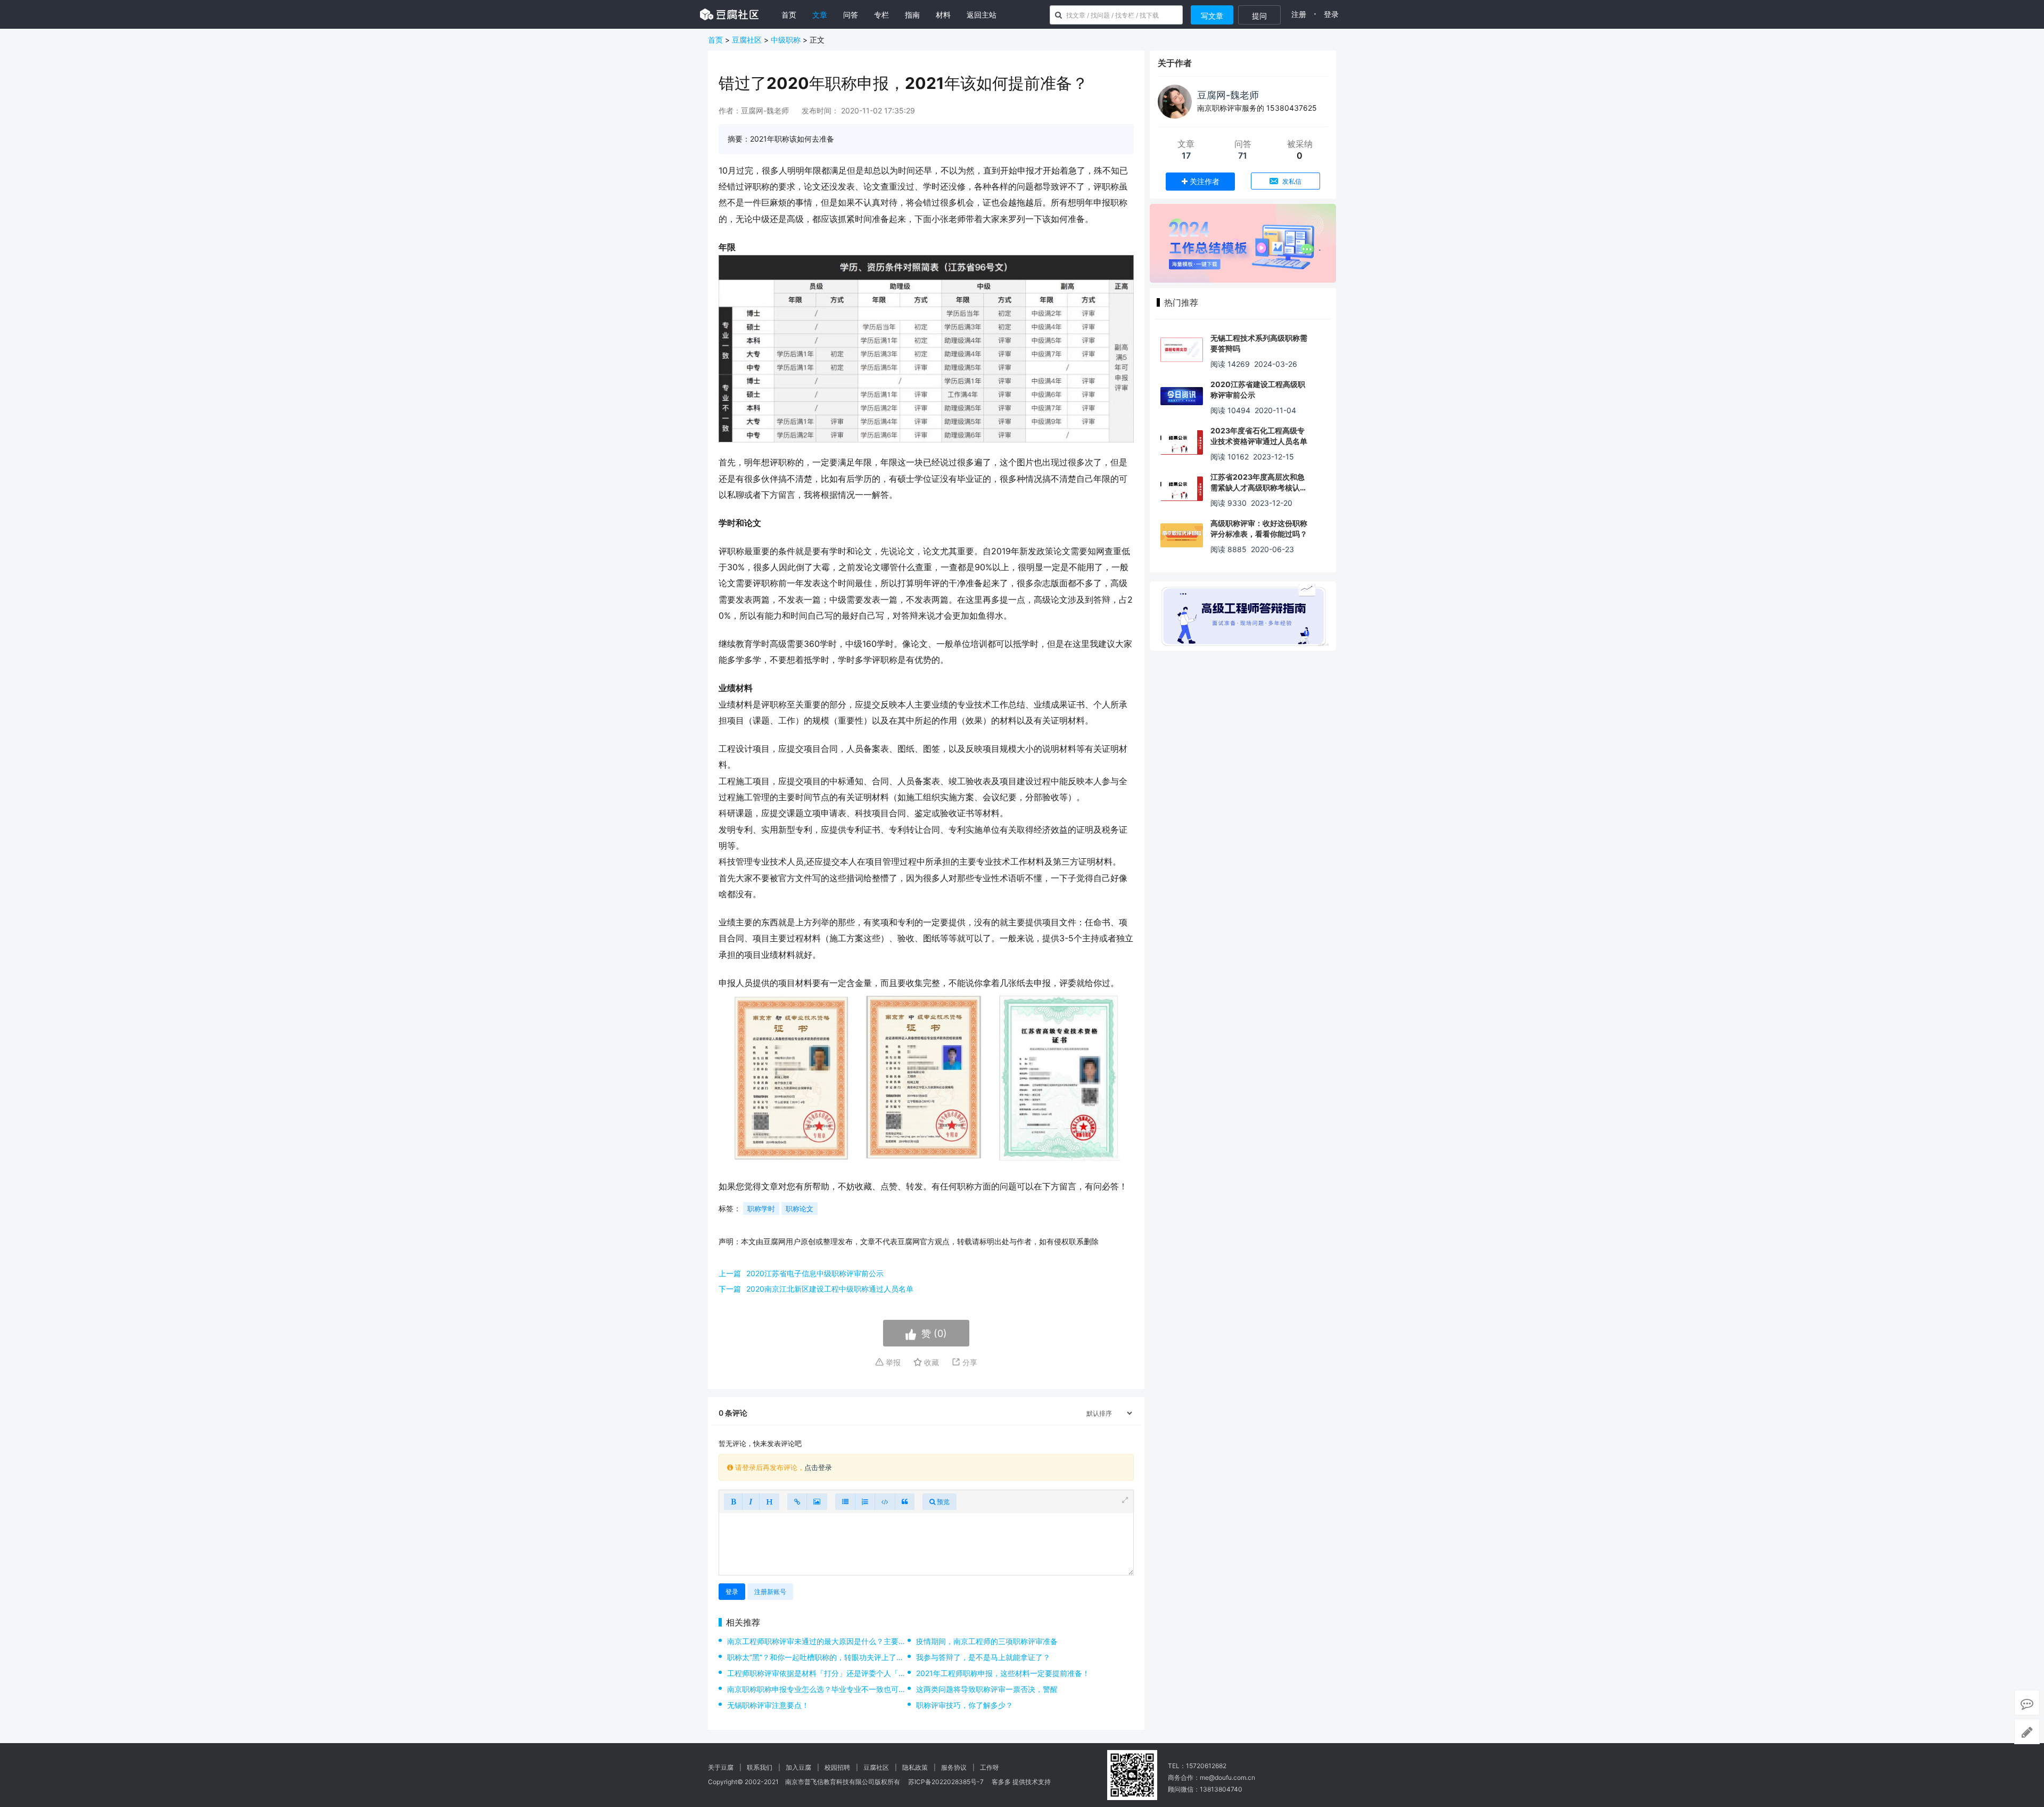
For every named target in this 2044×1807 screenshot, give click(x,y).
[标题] (769, 1502)
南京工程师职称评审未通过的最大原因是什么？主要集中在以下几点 (839, 1641)
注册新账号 (770, 1592)
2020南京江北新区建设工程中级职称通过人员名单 (830, 1289)
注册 (1299, 14)
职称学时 (761, 1209)
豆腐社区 (747, 40)
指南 (912, 15)
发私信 (1291, 181)
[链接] (797, 1502)
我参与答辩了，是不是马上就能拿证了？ (983, 1657)
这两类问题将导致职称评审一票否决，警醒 (987, 1689)
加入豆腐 (798, 1767)
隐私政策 (915, 1767)
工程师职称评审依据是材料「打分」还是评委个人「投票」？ (828, 1673)
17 (1186, 155)
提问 (1259, 16)
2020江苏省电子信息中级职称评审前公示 (815, 1273)
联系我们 (760, 1767)
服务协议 (954, 1767)
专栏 (881, 15)
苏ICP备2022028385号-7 (946, 1782)
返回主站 (982, 15)
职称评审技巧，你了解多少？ (965, 1705)
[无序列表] (845, 1502)
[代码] (885, 1502)
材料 (943, 15)
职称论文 (800, 1209)
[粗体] (733, 1502)
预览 (942, 1502)
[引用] (905, 1502)
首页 (789, 15)
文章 (820, 15)
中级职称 (786, 40)
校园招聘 (837, 1767)
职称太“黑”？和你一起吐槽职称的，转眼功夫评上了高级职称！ (830, 1657)
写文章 (1212, 16)
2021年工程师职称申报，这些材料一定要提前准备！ (1003, 1673)
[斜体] (751, 1502)
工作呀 (990, 1767)
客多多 (1001, 1782)
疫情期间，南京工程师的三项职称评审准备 (987, 1641)
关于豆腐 (721, 1767)
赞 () (934, 1333)
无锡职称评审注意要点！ (768, 1705)
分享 (969, 1362)
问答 (851, 15)
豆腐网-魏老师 (1228, 95)
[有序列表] (865, 1502)
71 (1243, 155)
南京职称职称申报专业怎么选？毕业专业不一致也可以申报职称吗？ (839, 1689)
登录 (1331, 14)
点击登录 (818, 1467)
